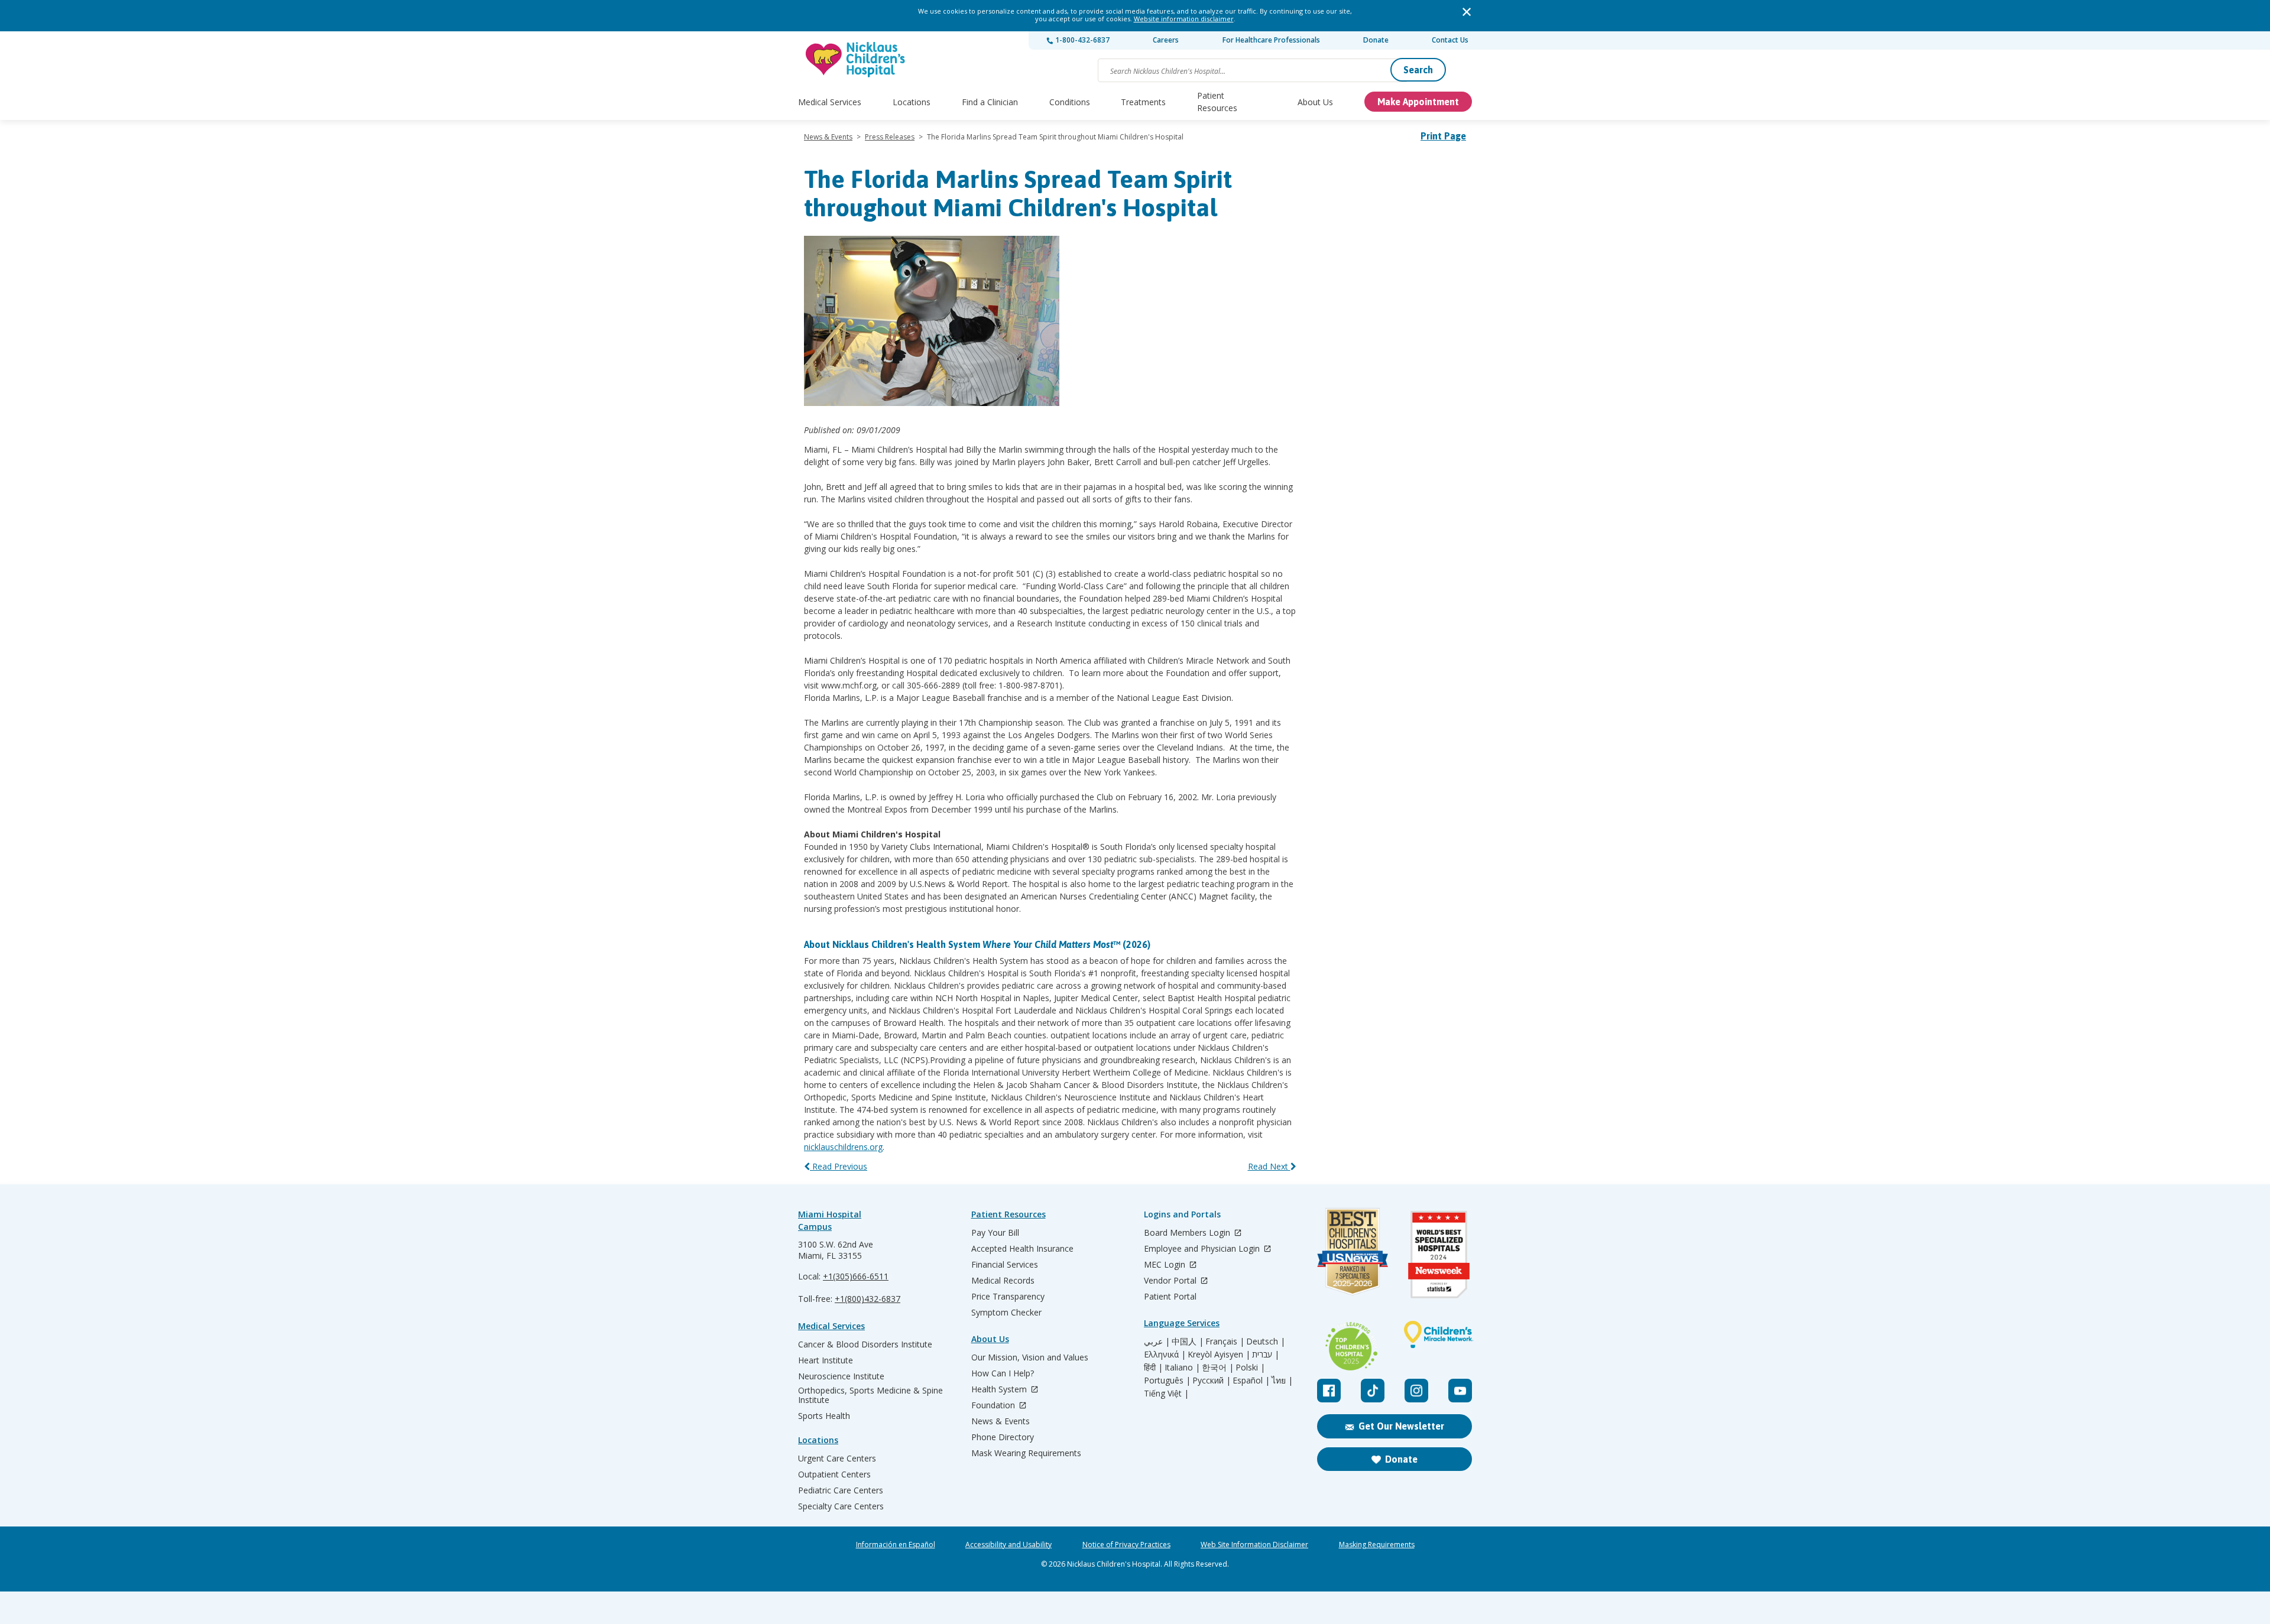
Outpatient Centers (834, 1474)
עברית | (1266, 1355)
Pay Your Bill (995, 1233)
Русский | (1212, 1381)
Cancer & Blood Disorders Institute (865, 1344)
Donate (1376, 40)
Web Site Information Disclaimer (1254, 1545)
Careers (1166, 40)
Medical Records (1003, 1281)
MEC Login (1166, 1265)
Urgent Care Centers (837, 1459)
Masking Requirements (1377, 1545)
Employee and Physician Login (1203, 1249)
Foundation (994, 1406)
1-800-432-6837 (1082, 40)
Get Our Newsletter (1401, 1426)
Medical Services (830, 102)
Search (1418, 70)
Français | (1225, 1342)
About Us (1315, 102)
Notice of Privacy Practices (1126, 1545)
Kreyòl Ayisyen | (1219, 1355)
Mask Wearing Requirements (1026, 1453)
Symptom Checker (1006, 1313)
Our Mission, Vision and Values (1030, 1357)
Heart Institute (826, 1360)
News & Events (828, 137)
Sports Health (824, 1416)
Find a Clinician (990, 102)
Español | (1251, 1381)
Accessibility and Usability (1008, 1545)
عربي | (1157, 1342)
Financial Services (1005, 1265)
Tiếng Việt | (1166, 1394)
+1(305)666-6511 (856, 1276)
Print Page (1443, 136)
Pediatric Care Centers (841, 1490)
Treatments (1143, 102)
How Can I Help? (1003, 1373)
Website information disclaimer (1184, 19)
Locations (912, 102)
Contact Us (1450, 40)
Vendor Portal (1171, 1281)
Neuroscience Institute (841, 1376)
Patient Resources (1217, 102)
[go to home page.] (856, 59)
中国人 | (1188, 1342)
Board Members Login (1188, 1233)
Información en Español (896, 1545)
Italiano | (1182, 1368)
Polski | (1250, 1368)
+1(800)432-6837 (868, 1299)
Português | (1167, 1381)
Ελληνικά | (1165, 1355)
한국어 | (1218, 1368)
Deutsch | (1266, 1342)
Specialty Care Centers (841, 1506)
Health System (1000, 1390)
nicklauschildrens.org (843, 1147)
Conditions (1070, 102)
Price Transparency (1008, 1297)
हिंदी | (1153, 1368)
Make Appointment (1418, 102)
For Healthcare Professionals (1271, 40)
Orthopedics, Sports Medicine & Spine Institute (870, 1395)
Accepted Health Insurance (1022, 1249)
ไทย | (1282, 1381)
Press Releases (890, 137)
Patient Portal (1170, 1297)
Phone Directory (1003, 1437)
